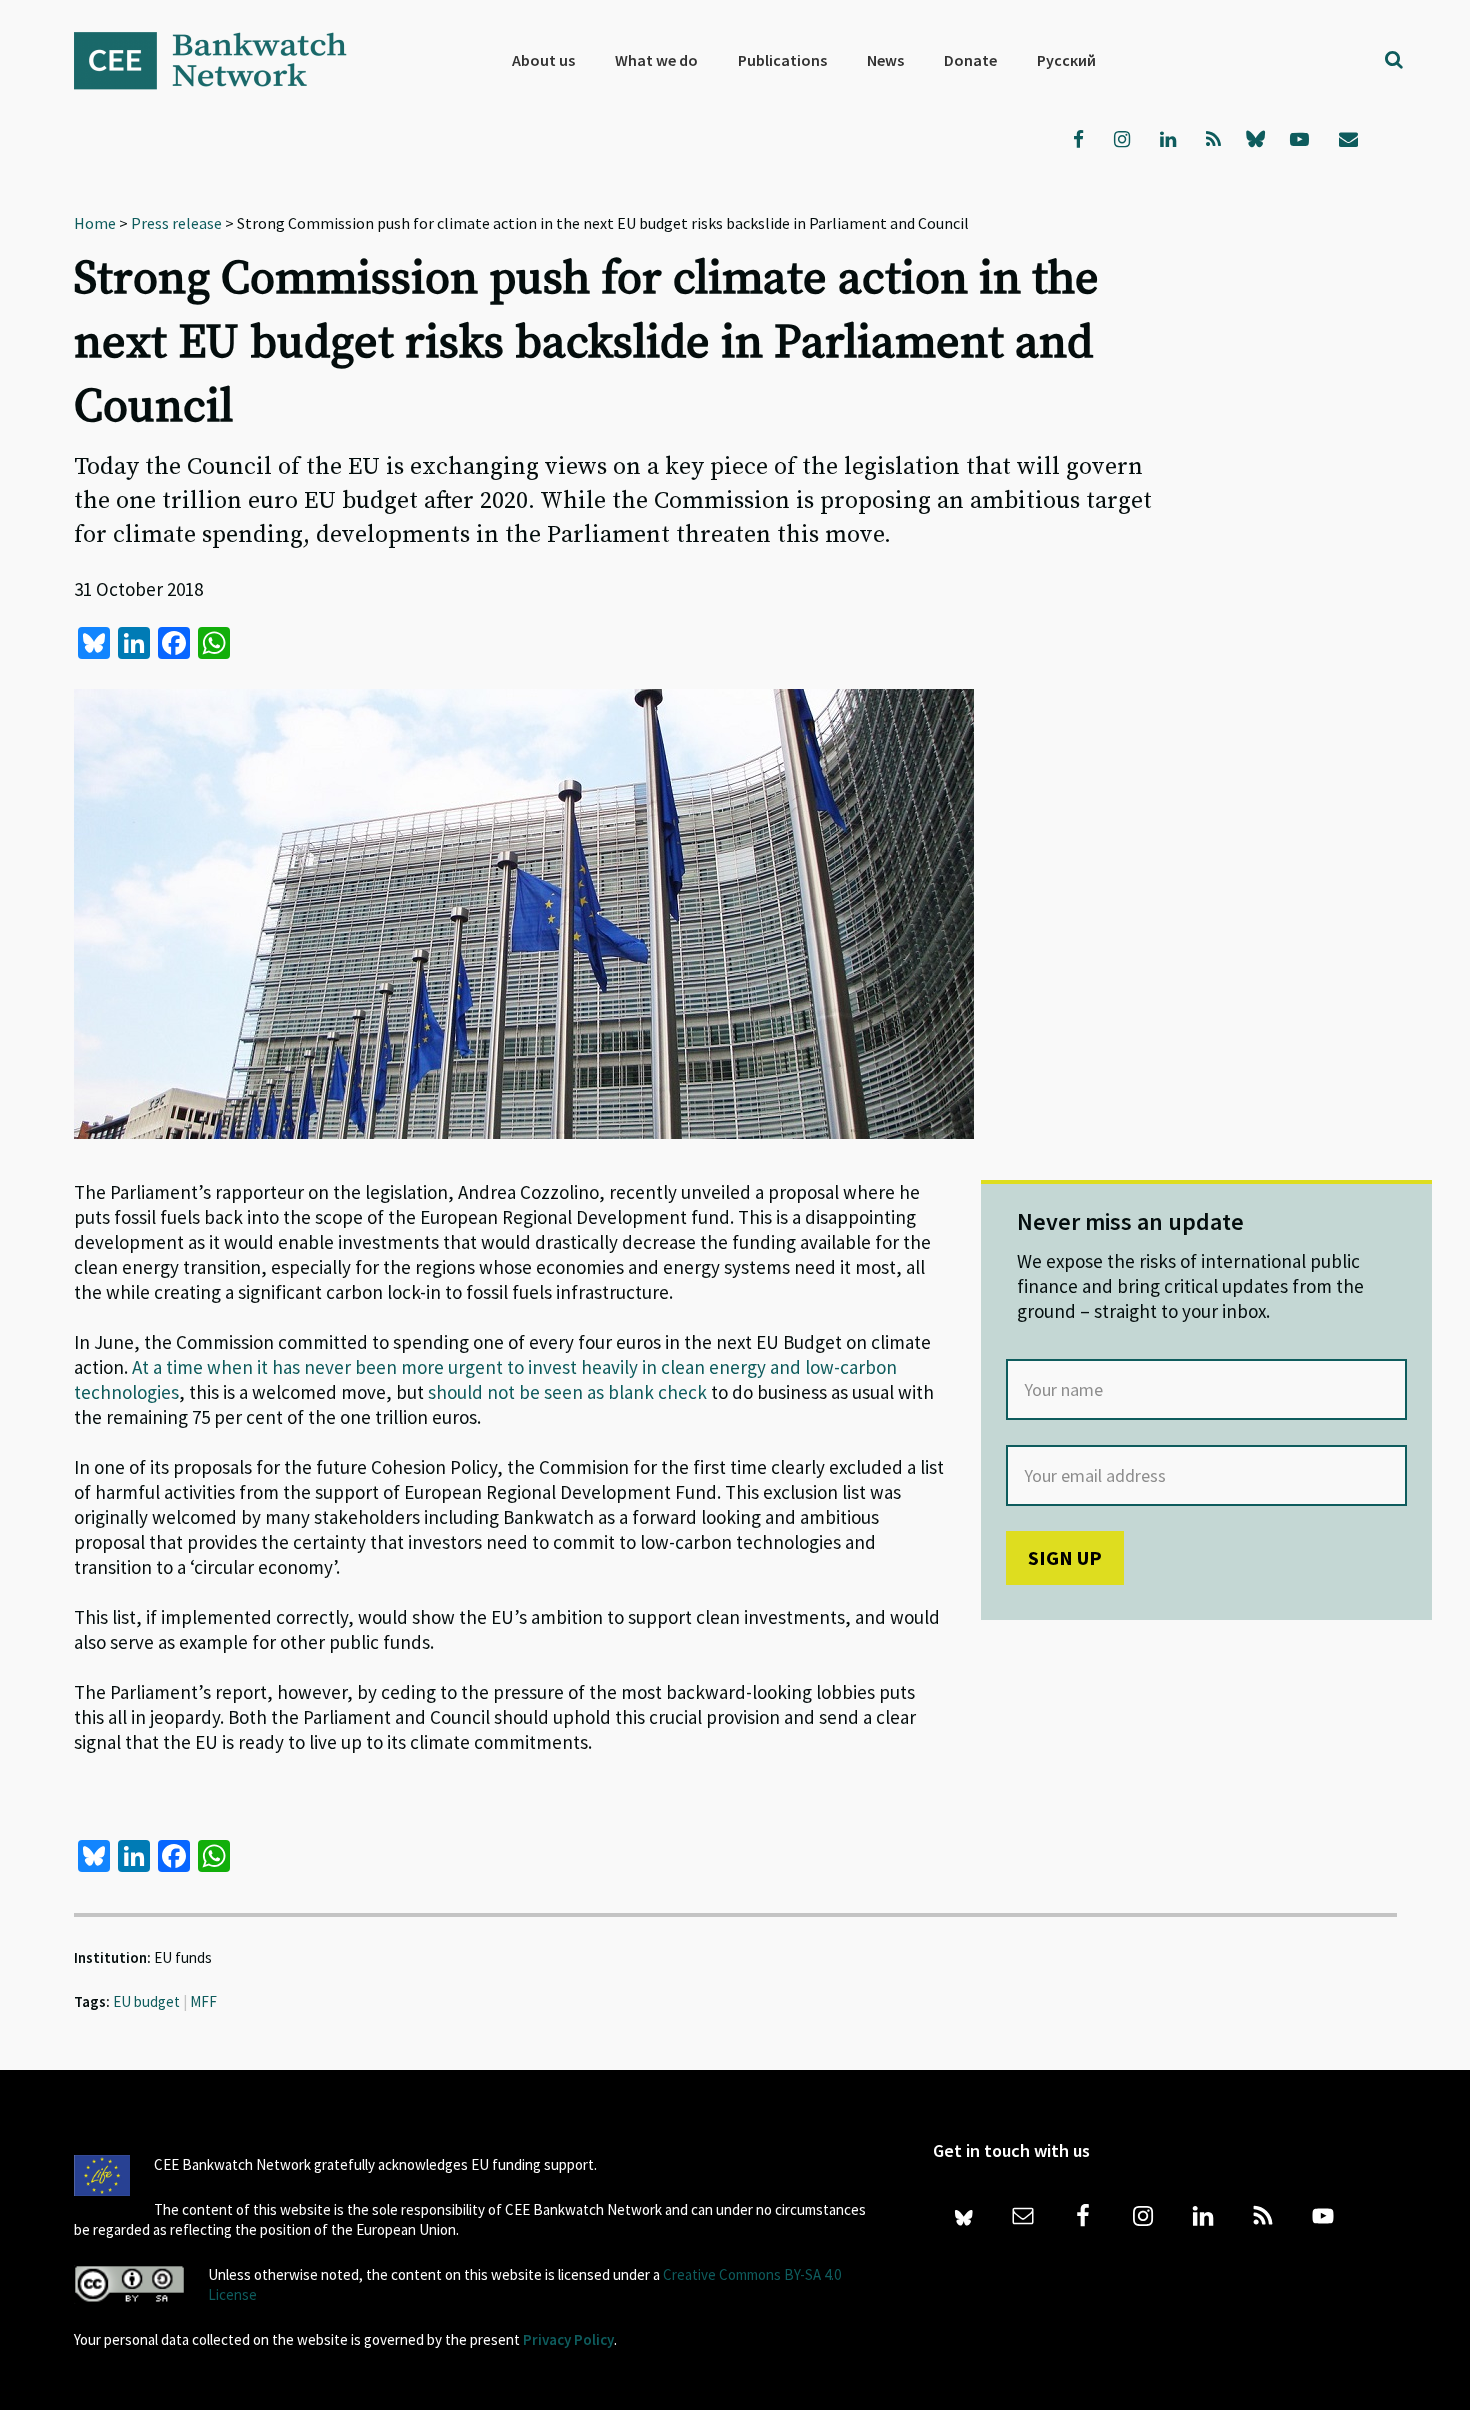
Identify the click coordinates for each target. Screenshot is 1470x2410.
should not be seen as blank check (567, 1392)
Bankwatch (224, 60)
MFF (203, 2001)
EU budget (146, 2001)
